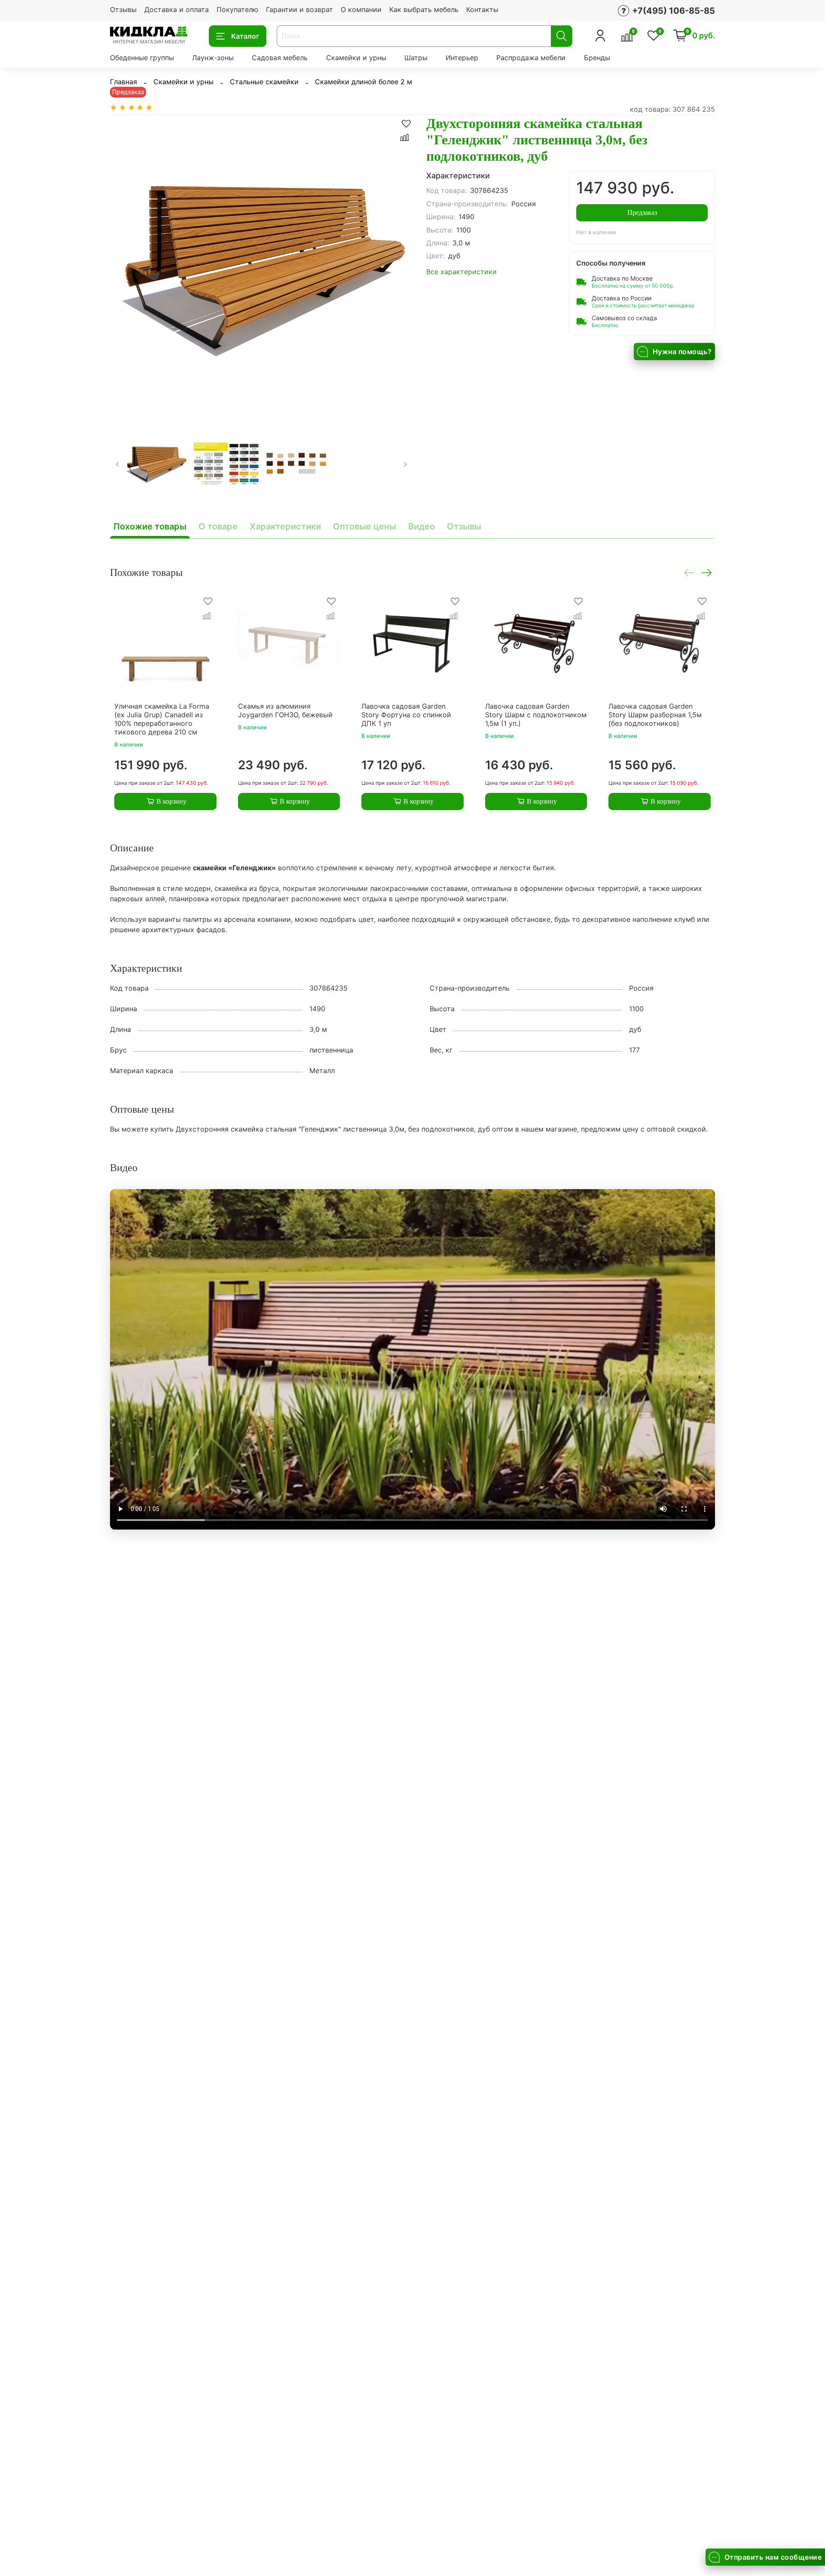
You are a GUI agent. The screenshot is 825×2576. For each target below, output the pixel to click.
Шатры (416, 58)
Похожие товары (150, 526)
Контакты (482, 9)
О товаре (218, 526)
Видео (422, 526)
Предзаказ (642, 213)
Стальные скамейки (264, 82)
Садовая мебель (280, 58)
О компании (361, 9)
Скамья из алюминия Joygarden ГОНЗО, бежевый (285, 710)
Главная (124, 82)
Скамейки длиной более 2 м (364, 82)
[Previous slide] (124, 266)
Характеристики (285, 526)
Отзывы (123, 9)
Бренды (597, 58)
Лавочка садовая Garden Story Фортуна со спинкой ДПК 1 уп (406, 714)
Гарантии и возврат (299, 9)
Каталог (245, 36)
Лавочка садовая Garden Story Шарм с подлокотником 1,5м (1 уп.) (536, 714)
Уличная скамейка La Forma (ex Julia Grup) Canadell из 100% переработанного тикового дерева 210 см (162, 719)
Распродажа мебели (531, 58)
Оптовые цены (365, 526)
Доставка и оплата (177, 9)
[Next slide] (399, 266)
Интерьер (462, 58)
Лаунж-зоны (213, 58)
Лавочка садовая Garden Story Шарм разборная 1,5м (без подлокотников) (655, 714)
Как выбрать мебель (424, 9)
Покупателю (237, 9)
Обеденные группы (142, 58)
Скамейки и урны (356, 58)
